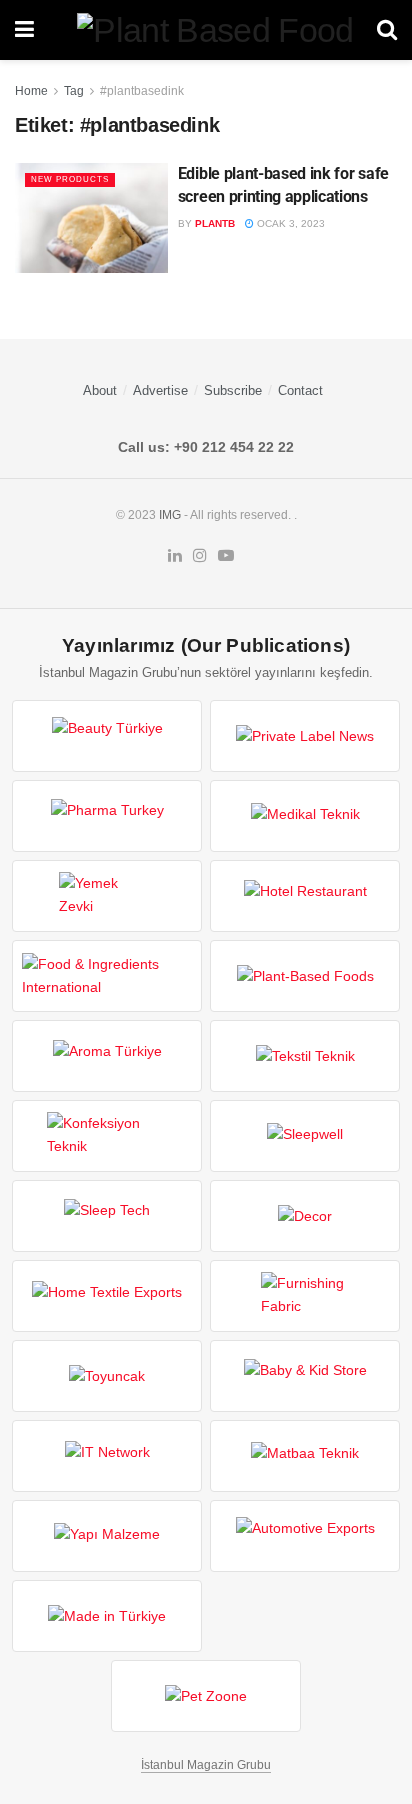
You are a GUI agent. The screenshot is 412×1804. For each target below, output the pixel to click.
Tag (74, 91)
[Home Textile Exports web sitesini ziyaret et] (107, 1296)
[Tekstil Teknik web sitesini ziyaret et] (305, 1056)
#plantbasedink (142, 91)
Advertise (160, 390)
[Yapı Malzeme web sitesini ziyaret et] (107, 1536)
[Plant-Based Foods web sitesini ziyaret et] (305, 976)
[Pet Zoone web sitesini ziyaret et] (206, 1696)
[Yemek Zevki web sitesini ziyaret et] (107, 896)
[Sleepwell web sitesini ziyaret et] (305, 1136)
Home (31, 91)
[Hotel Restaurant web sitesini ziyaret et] (305, 896)
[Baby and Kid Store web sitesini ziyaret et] (305, 1376)
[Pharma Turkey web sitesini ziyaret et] (107, 816)
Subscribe (233, 390)
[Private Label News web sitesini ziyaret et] (305, 736)
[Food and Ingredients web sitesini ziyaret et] (107, 976)
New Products (70, 179)
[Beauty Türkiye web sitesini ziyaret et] (107, 736)
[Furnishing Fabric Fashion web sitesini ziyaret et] (305, 1296)
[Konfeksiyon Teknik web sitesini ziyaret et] (107, 1136)
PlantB (215, 223)
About (100, 390)
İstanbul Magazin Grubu (206, 1765)
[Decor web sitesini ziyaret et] (305, 1216)
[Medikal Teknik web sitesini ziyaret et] (305, 816)
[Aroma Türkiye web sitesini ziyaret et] (107, 1056)
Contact (300, 390)
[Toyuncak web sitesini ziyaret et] (107, 1376)
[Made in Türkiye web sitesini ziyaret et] (107, 1616)
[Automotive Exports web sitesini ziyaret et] (305, 1536)
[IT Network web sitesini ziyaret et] (107, 1456)
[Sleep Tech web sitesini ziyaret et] (107, 1216)
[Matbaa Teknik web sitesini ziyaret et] (305, 1456)
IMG (170, 515)
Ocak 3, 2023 (289, 223)
